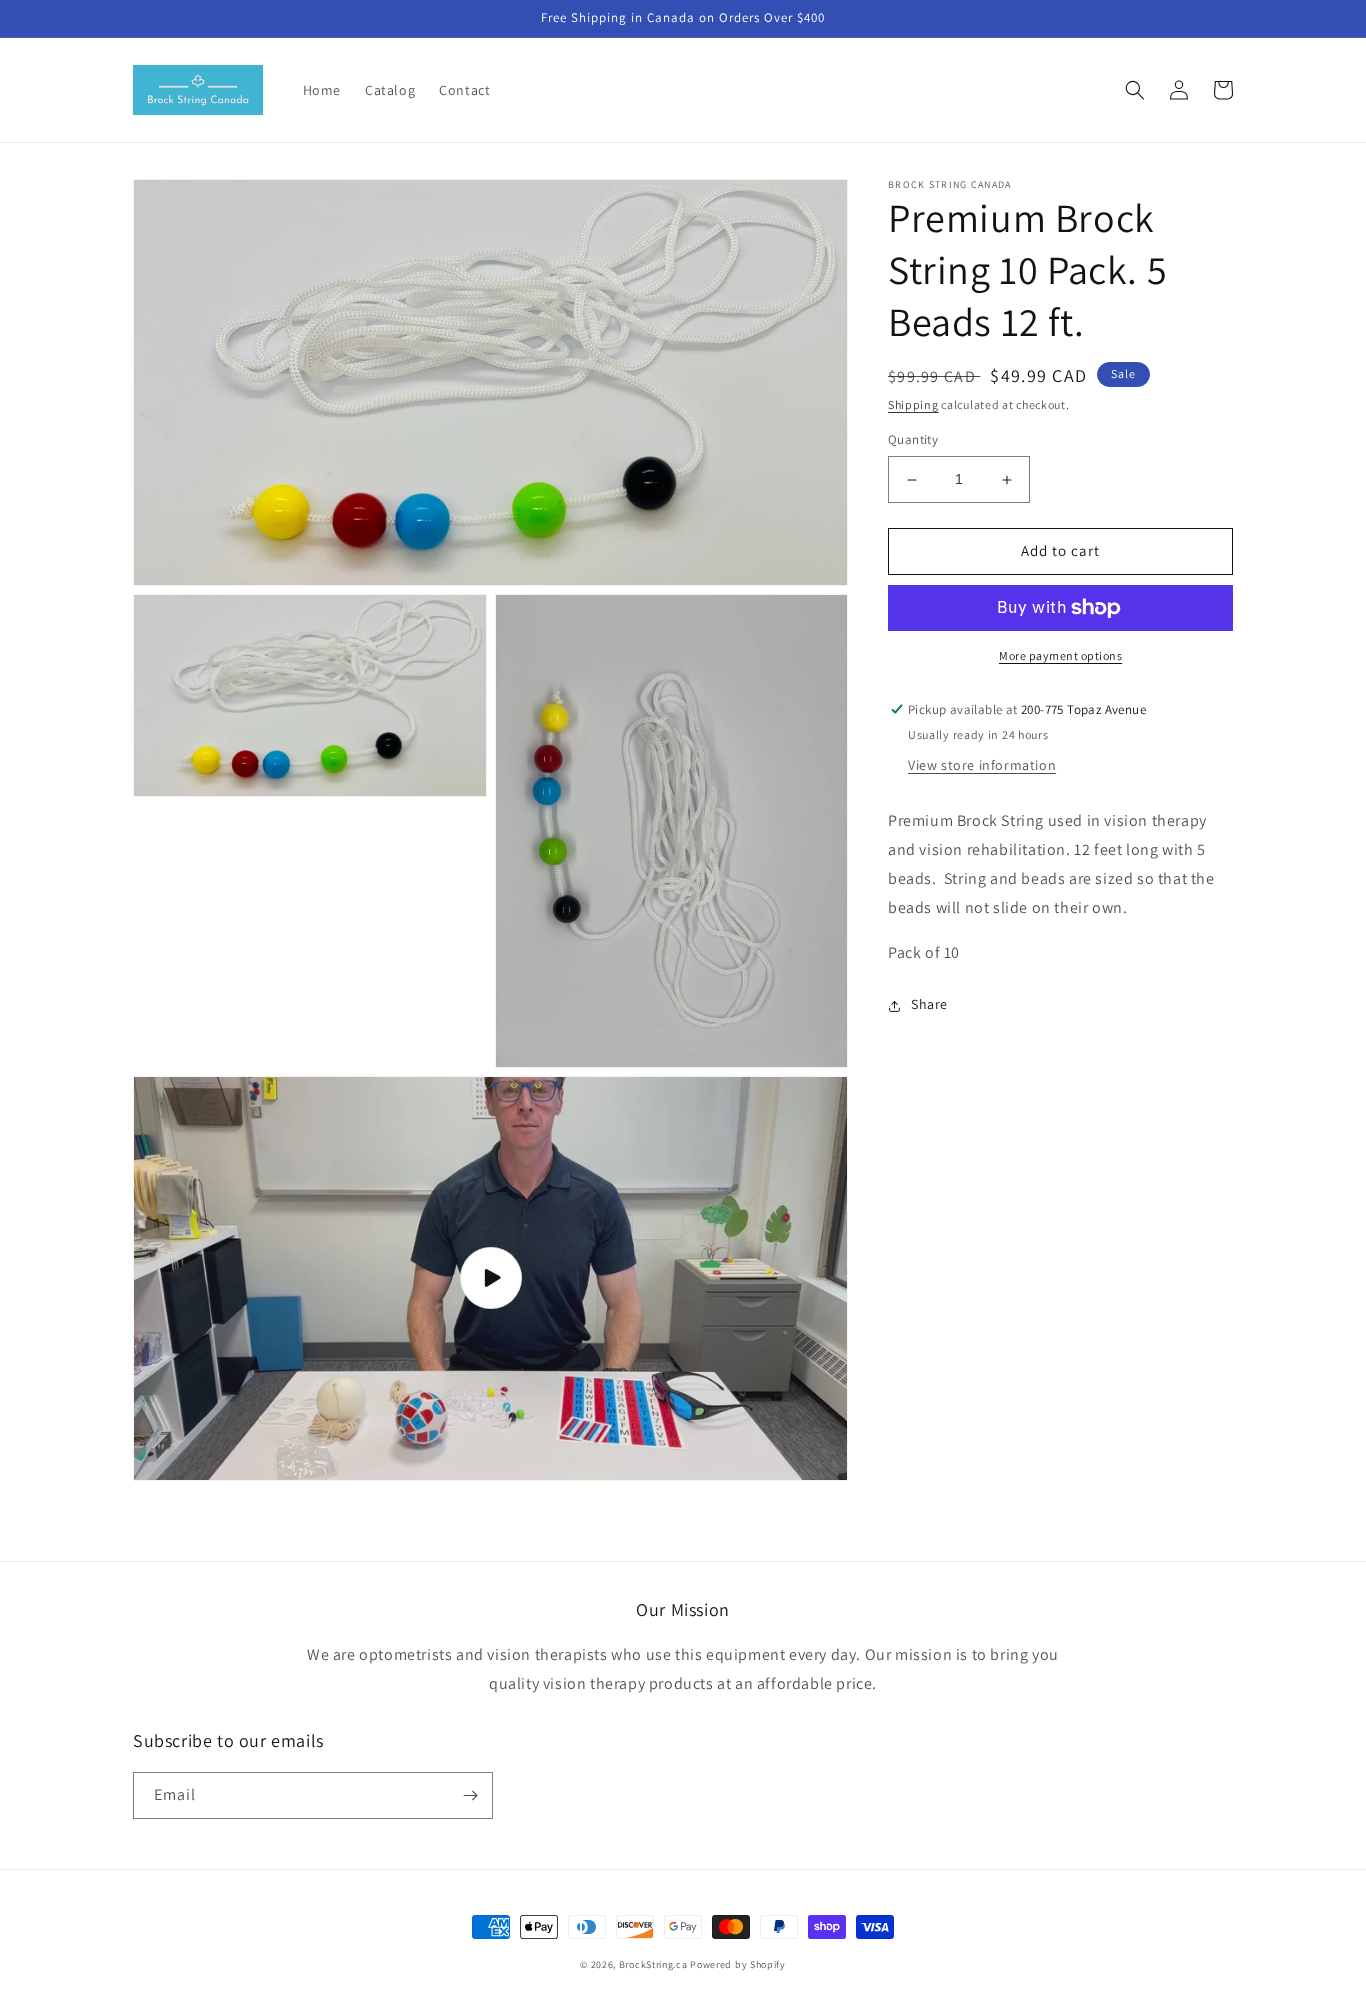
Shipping (913, 404)
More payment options (1060, 655)
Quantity (913, 440)
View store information (982, 766)
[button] (1135, 90)
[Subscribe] (470, 1795)
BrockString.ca (653, 1964)
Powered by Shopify (738, 1964)
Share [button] (929, 1005)
